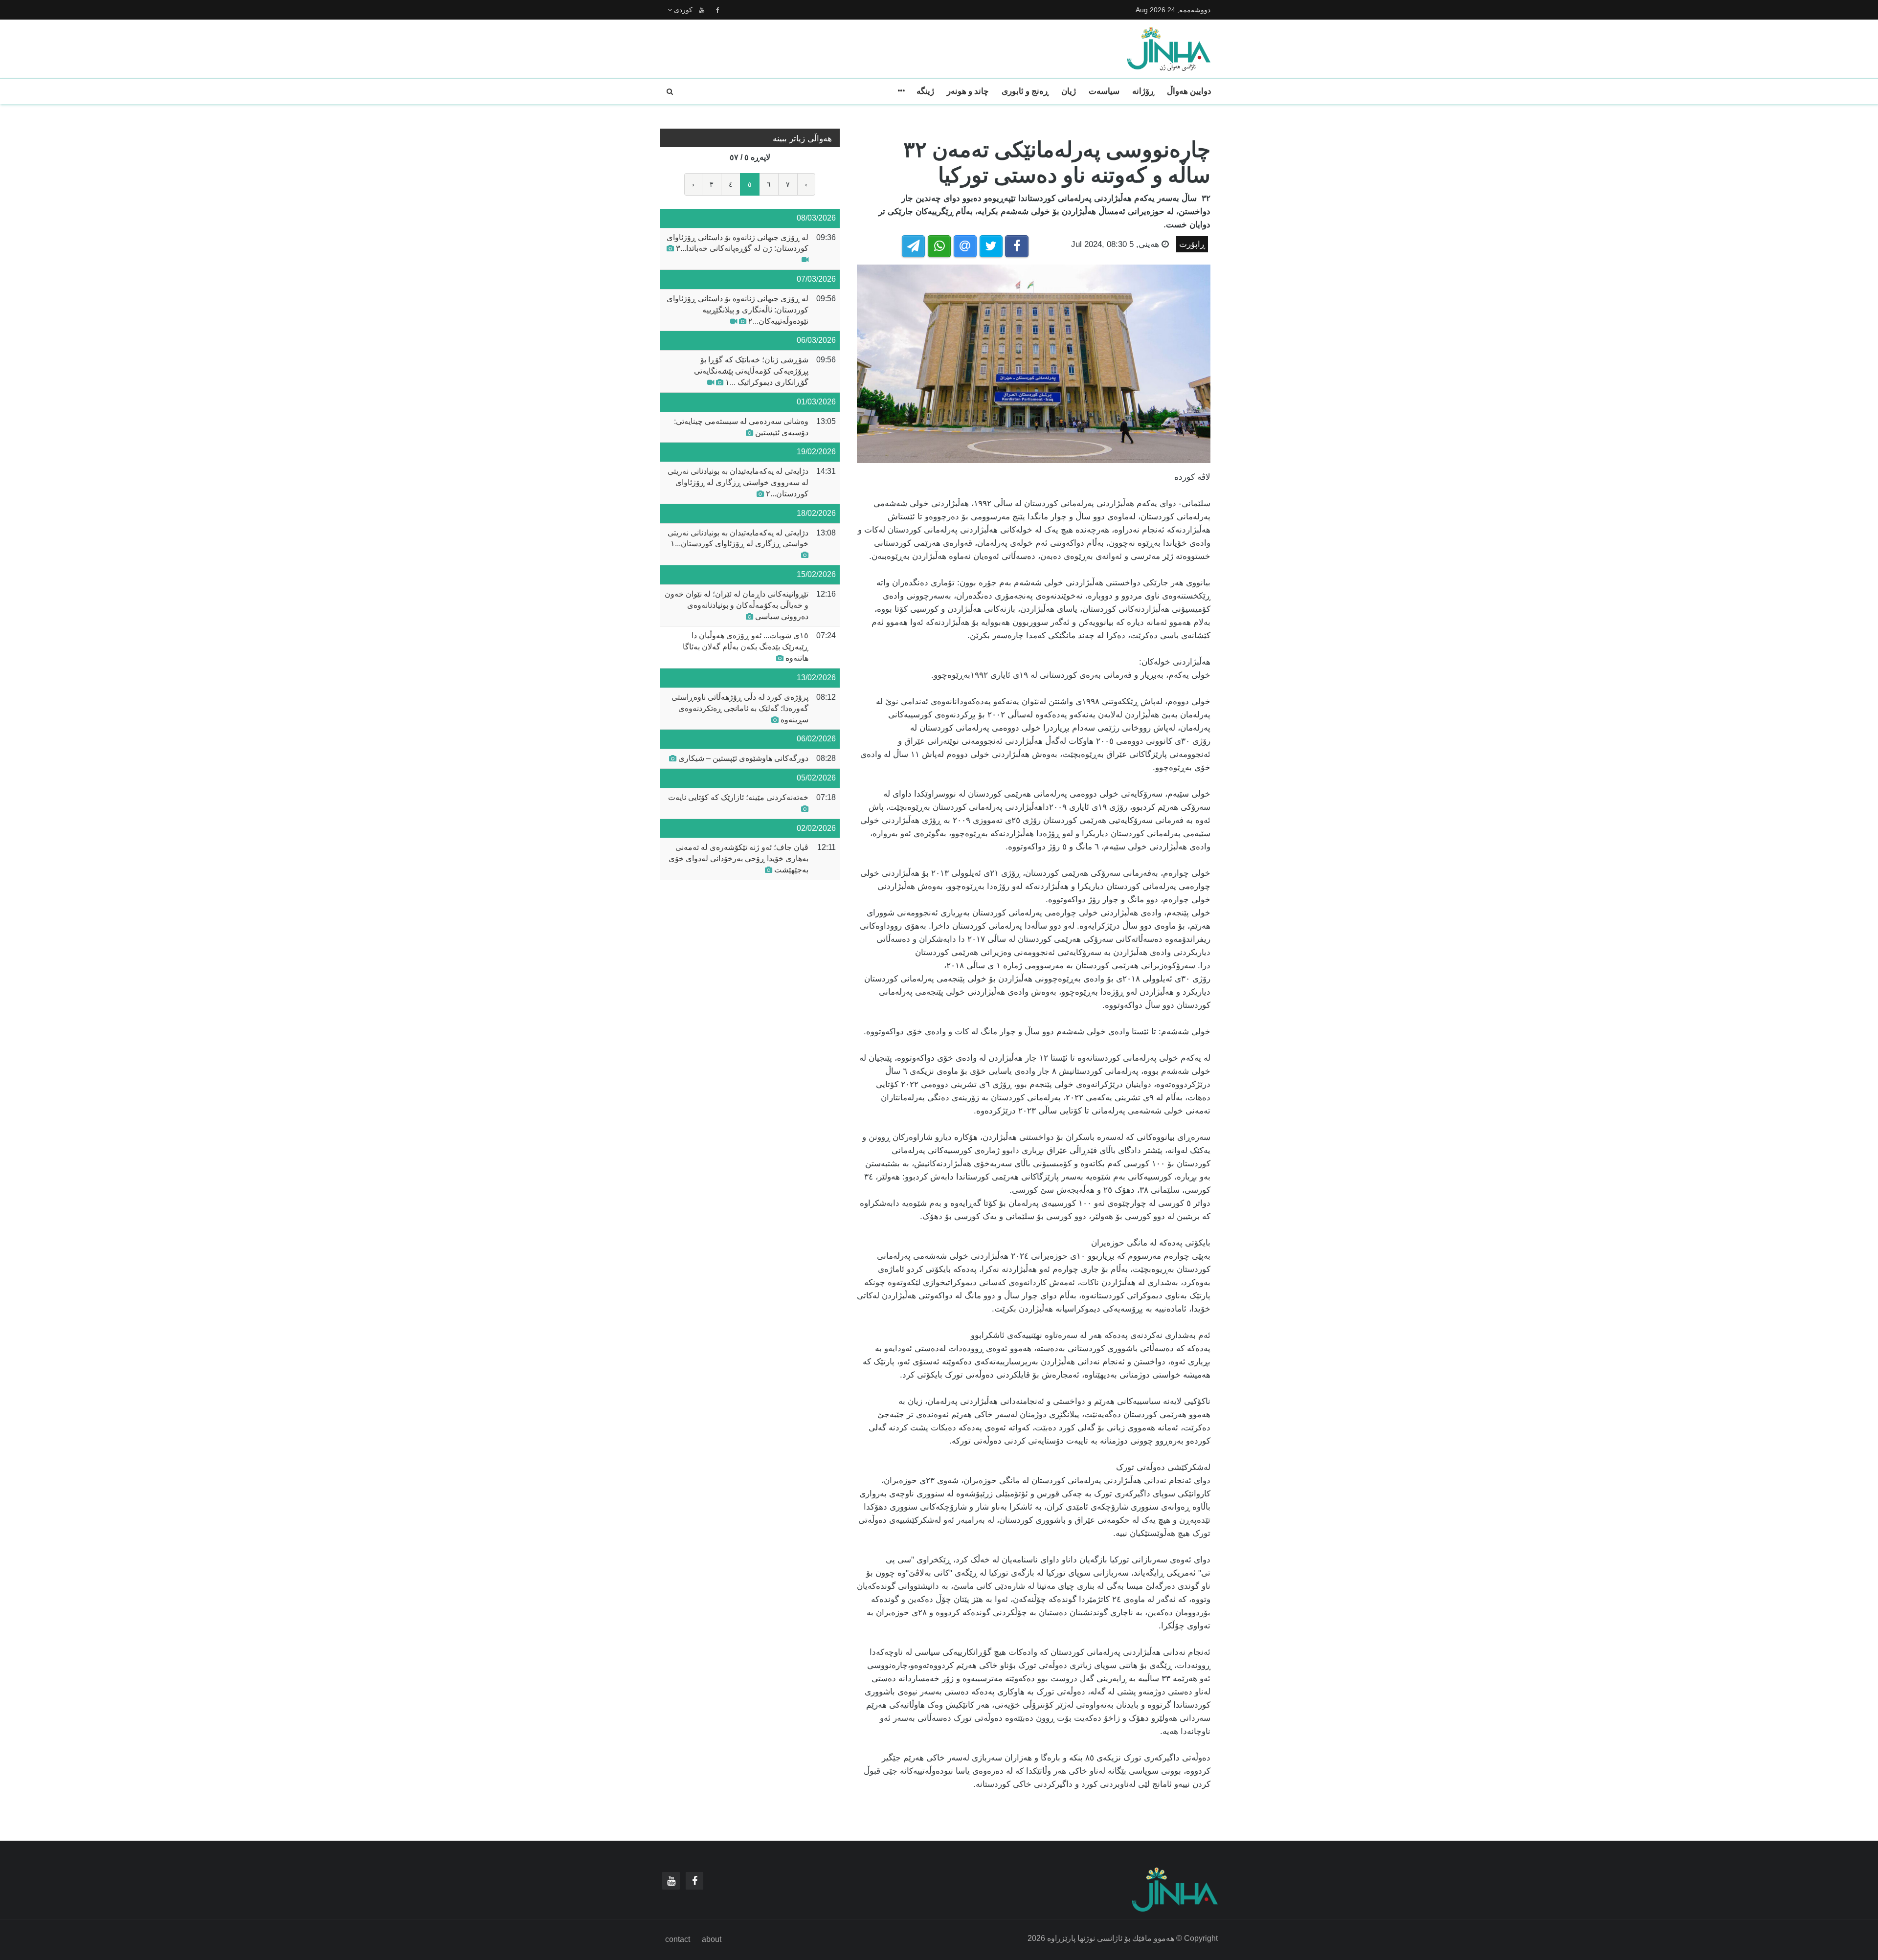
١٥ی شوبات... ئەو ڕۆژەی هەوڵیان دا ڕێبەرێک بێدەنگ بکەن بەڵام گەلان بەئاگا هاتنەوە (746, 647)
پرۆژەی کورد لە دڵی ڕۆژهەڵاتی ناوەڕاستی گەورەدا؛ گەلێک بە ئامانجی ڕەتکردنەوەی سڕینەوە (740, 708)
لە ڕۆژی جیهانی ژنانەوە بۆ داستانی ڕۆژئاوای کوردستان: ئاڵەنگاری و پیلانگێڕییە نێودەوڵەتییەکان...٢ (738, 310)
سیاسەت (1104, 91)
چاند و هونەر (968, 91)
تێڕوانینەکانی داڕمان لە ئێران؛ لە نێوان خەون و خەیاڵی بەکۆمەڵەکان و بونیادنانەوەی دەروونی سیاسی (737, 605)
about (712, 1939)
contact (678, 1939)
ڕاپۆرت (1192, 244)
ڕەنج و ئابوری (1025, 91)
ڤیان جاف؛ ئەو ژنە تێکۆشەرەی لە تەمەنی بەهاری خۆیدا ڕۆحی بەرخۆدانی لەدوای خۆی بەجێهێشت (738, 858)
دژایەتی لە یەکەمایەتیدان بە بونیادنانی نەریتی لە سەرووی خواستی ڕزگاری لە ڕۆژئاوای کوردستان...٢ (738, 482)
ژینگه (925, 91)
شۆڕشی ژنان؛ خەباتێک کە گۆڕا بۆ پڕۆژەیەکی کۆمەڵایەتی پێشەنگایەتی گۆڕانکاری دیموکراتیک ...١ (751, 371)
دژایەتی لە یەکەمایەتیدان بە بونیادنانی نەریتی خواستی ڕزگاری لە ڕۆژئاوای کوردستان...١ (738, 538)
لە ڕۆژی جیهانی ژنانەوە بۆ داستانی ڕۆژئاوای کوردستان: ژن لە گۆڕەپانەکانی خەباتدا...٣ (738, 243)
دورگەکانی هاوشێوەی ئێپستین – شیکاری (742, 758)
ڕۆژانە (1143, 91)
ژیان (1069, 91)
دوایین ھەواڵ (1189, 91)
